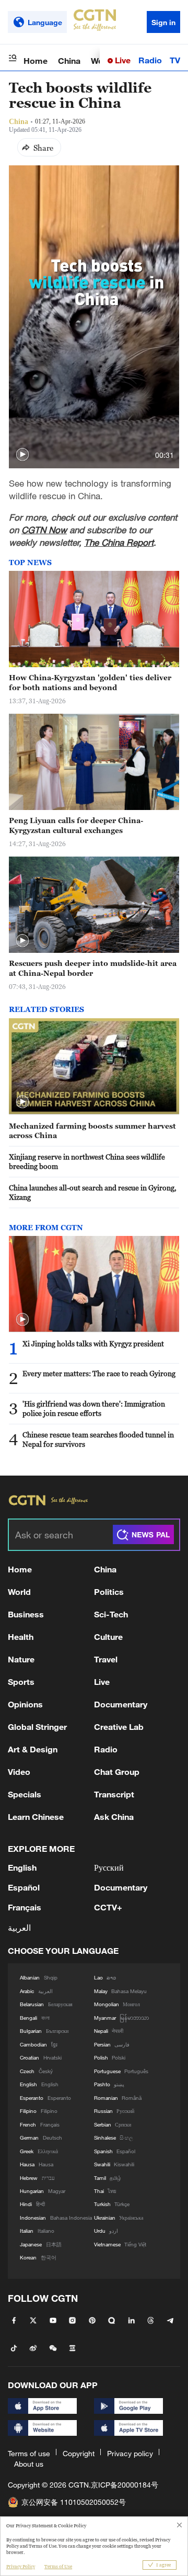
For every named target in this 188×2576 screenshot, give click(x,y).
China (69, 60)
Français (25, 1907)
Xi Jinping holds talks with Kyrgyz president (93, 1343)
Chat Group (117, 1771)
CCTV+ (108, 1907)
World (19, 1591)
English (22, 1867)
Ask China (114, 1816)
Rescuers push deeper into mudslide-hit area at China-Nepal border (93, 968)
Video (19, 1771)
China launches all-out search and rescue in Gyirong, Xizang (93, 1193)
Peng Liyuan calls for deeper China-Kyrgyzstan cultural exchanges (76, 825)
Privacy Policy (21, 2567)
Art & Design (33, 1749)
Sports (21, 1681)
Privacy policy (130, 2453)
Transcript (114, 1794)
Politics (109, 1591)
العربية (19, 1927)
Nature (21, 1659)
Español (24, 1887)
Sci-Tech (111, 1614)
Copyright (79, 2453)
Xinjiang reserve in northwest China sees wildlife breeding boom (87, 1162)
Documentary (121, 1704)
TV (175, 60)
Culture (108, 1636)
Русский (109, 1867)
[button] (22, 455)
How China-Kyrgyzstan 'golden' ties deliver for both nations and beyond (90, 682)
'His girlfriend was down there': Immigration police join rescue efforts (94, 1409)
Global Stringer (37, 1726)
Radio (150, 60)
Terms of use (29, 2453)
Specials (25, 1794)
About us (29, 2464)
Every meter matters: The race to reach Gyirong (99, 1373)
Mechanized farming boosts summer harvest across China (92, 1131)
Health (21, 1636)
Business (26, 1614)
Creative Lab (119, 1726)
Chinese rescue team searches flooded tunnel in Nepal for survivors (98, 1439)
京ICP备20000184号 (125, 2485)
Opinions (25, 1704)
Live (122, 60)
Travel (106, 1659)
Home (36, 60)
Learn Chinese (36, 1816)
